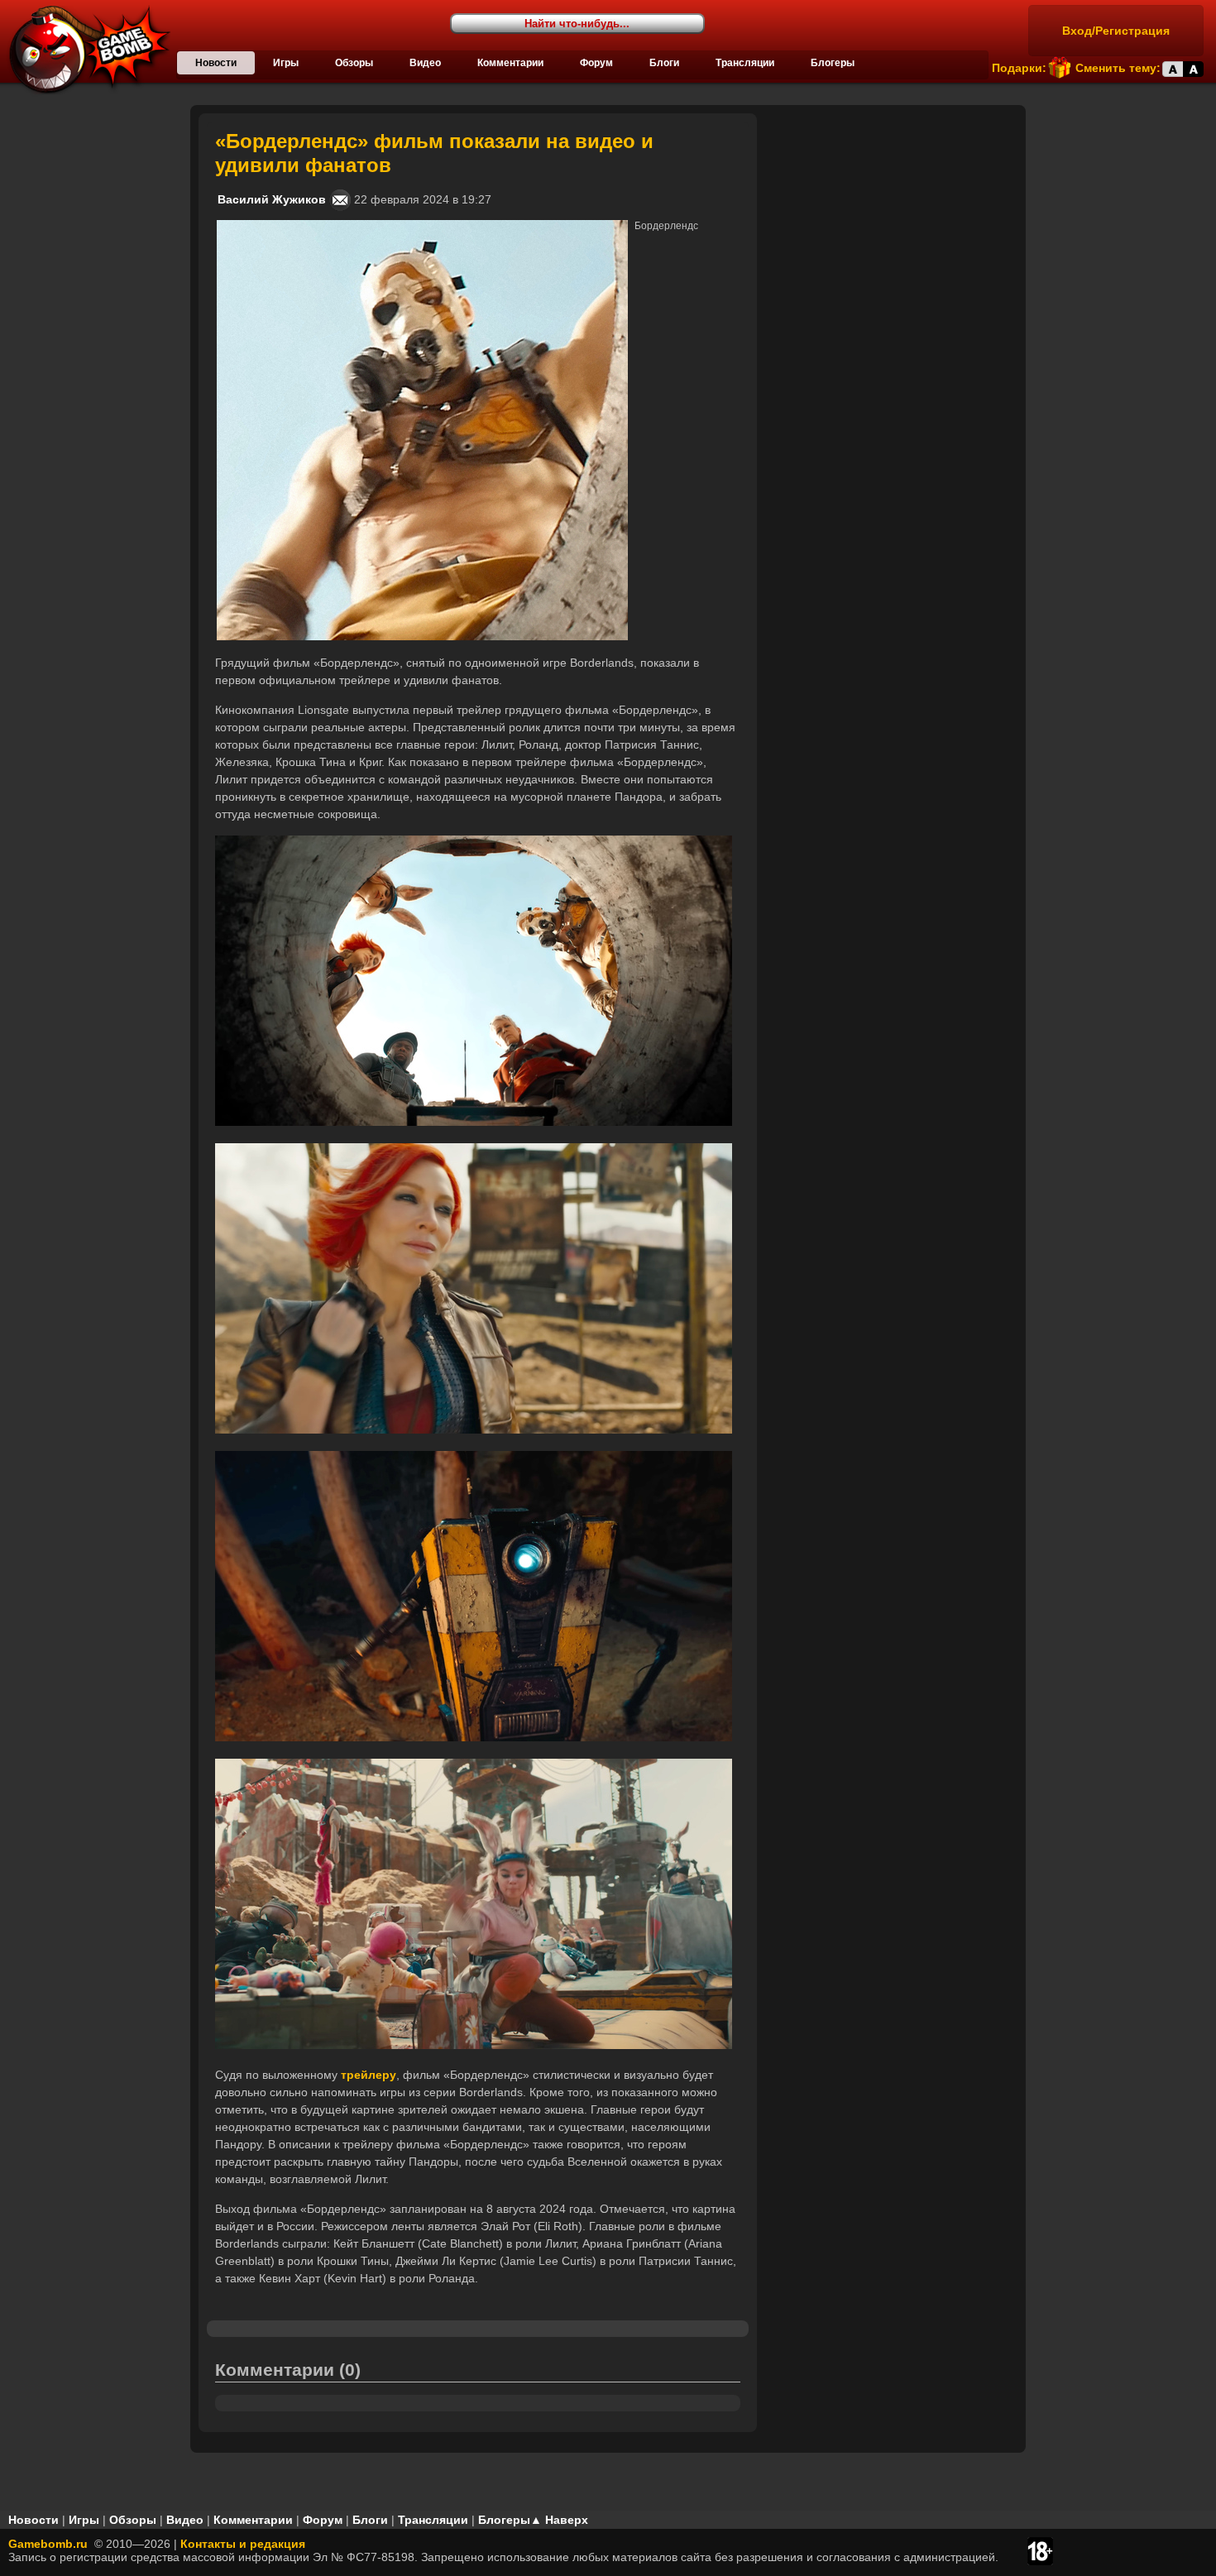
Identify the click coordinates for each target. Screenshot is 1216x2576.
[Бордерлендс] (422, 227)
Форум (596, 63)
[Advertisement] (893, 217)
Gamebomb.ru (48, 2544)
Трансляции (745, 63)
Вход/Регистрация (1116, 31)
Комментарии (510, 63)
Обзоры (354, 63)
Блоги (664, 63)
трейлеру (369, 2075)
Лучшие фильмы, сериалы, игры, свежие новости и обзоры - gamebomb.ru (85, 50)
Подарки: (1019, 68)
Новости (216, 63)
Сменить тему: (1118, 68)
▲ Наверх (559, 2520)
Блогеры (833, 63)
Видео (425, 63)
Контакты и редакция (243, 2544)
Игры (286, 63)
